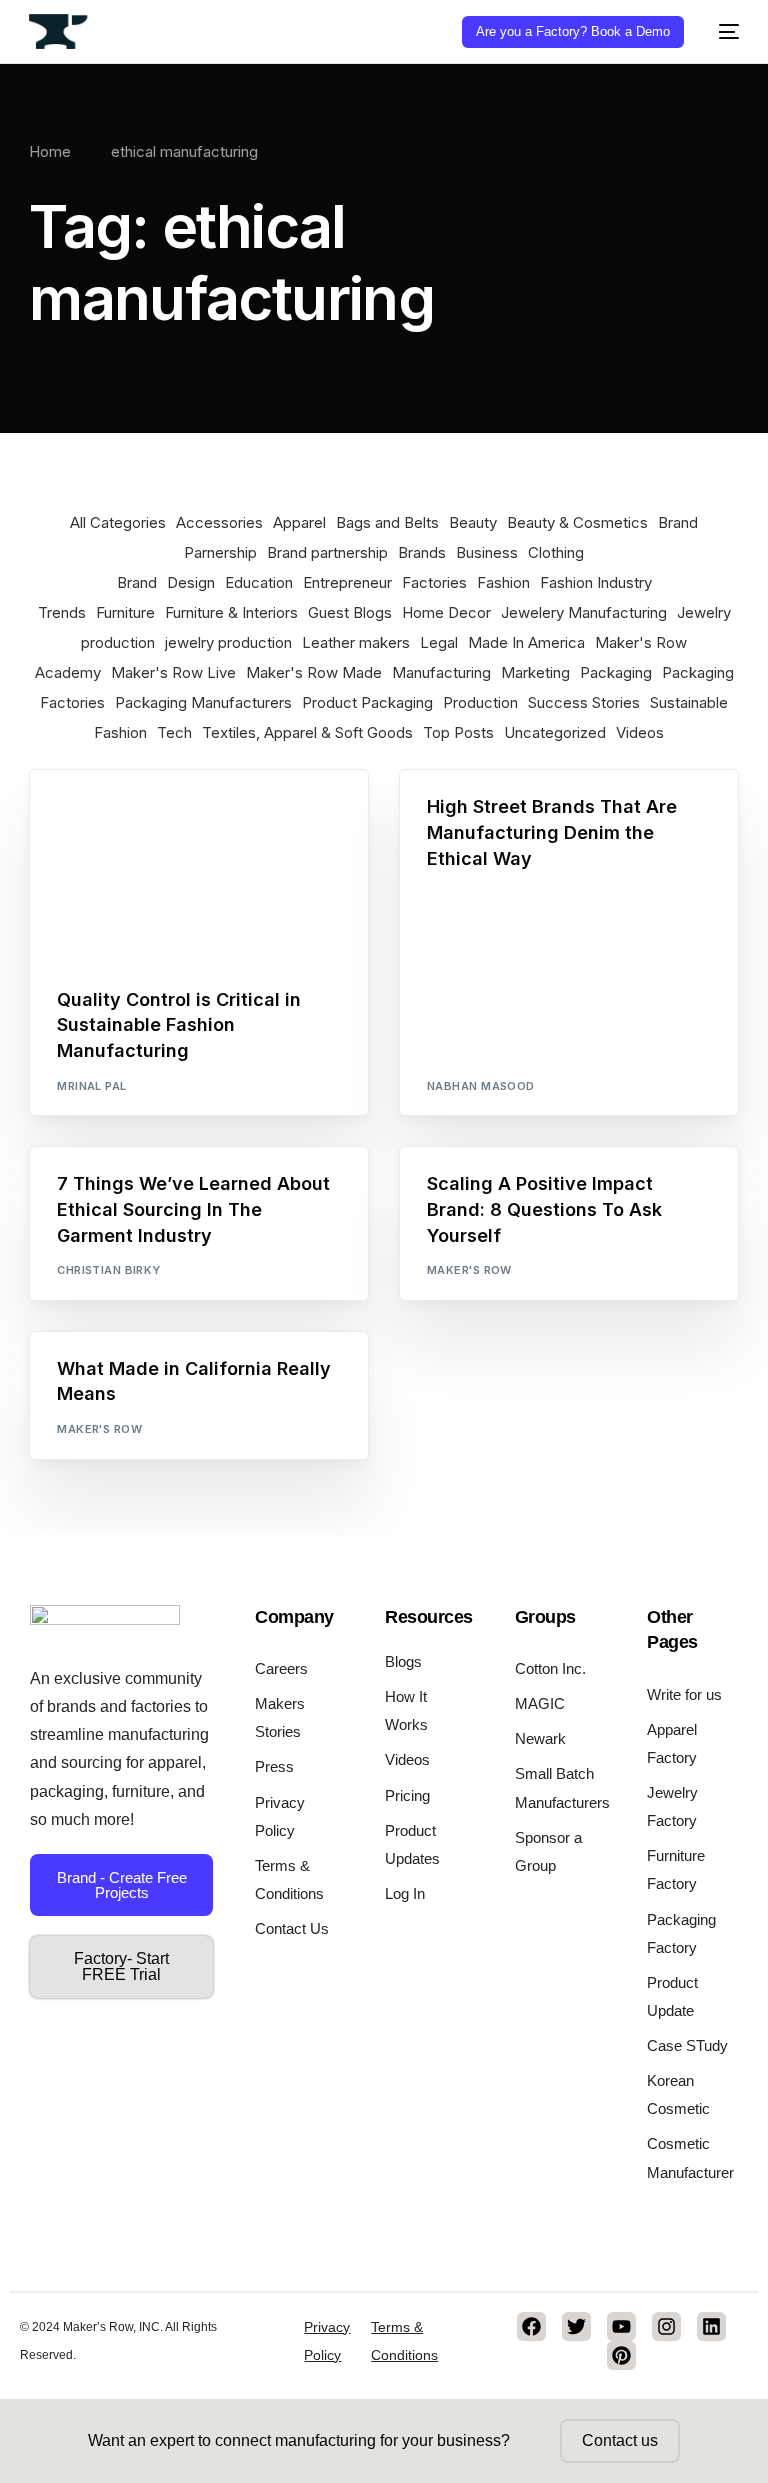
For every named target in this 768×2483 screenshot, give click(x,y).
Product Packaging (367, 702)
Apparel (299, 522)
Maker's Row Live (173, 672)
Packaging (616, 672)
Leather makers (356, 642)
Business (487, 552)
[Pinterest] (621, 2355)
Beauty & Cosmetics (577, 522)
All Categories (118, 522)
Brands (422, 552)
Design (191, 582)
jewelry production (228, 642)
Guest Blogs (350, 612)
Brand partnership (327, 552)
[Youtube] (621, 2326)
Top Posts (458, 732)
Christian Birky (109, 1270)
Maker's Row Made (314, 672)
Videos (640, 732)
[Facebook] (531, 2326)
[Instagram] (666, 2326)
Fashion (503, 582)
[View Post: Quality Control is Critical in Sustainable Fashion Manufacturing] (199, 866)
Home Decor (446, 612)
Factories (434, 582)
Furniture (125, 612)
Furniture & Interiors (231, 612)
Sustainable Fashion (261, 813)
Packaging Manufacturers (203, 702)
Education (259, 582)
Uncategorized (555, 732)
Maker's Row (469, 1270)
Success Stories (584, 702)
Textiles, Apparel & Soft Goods (307, 732)
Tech (174, 732)
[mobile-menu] (721, 31)
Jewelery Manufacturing (584, 612)
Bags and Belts (387, 522)
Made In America (526, 642)
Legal (439, 642)
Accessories (219, 522)
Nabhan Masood (481, 1086)
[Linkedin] (711, 2326)
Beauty (473, 522)
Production (480, 702)
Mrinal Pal (91, 1086)
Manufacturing (441, 672)
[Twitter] (576, 2326)
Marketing (535, 672)
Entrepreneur (347, 582)
